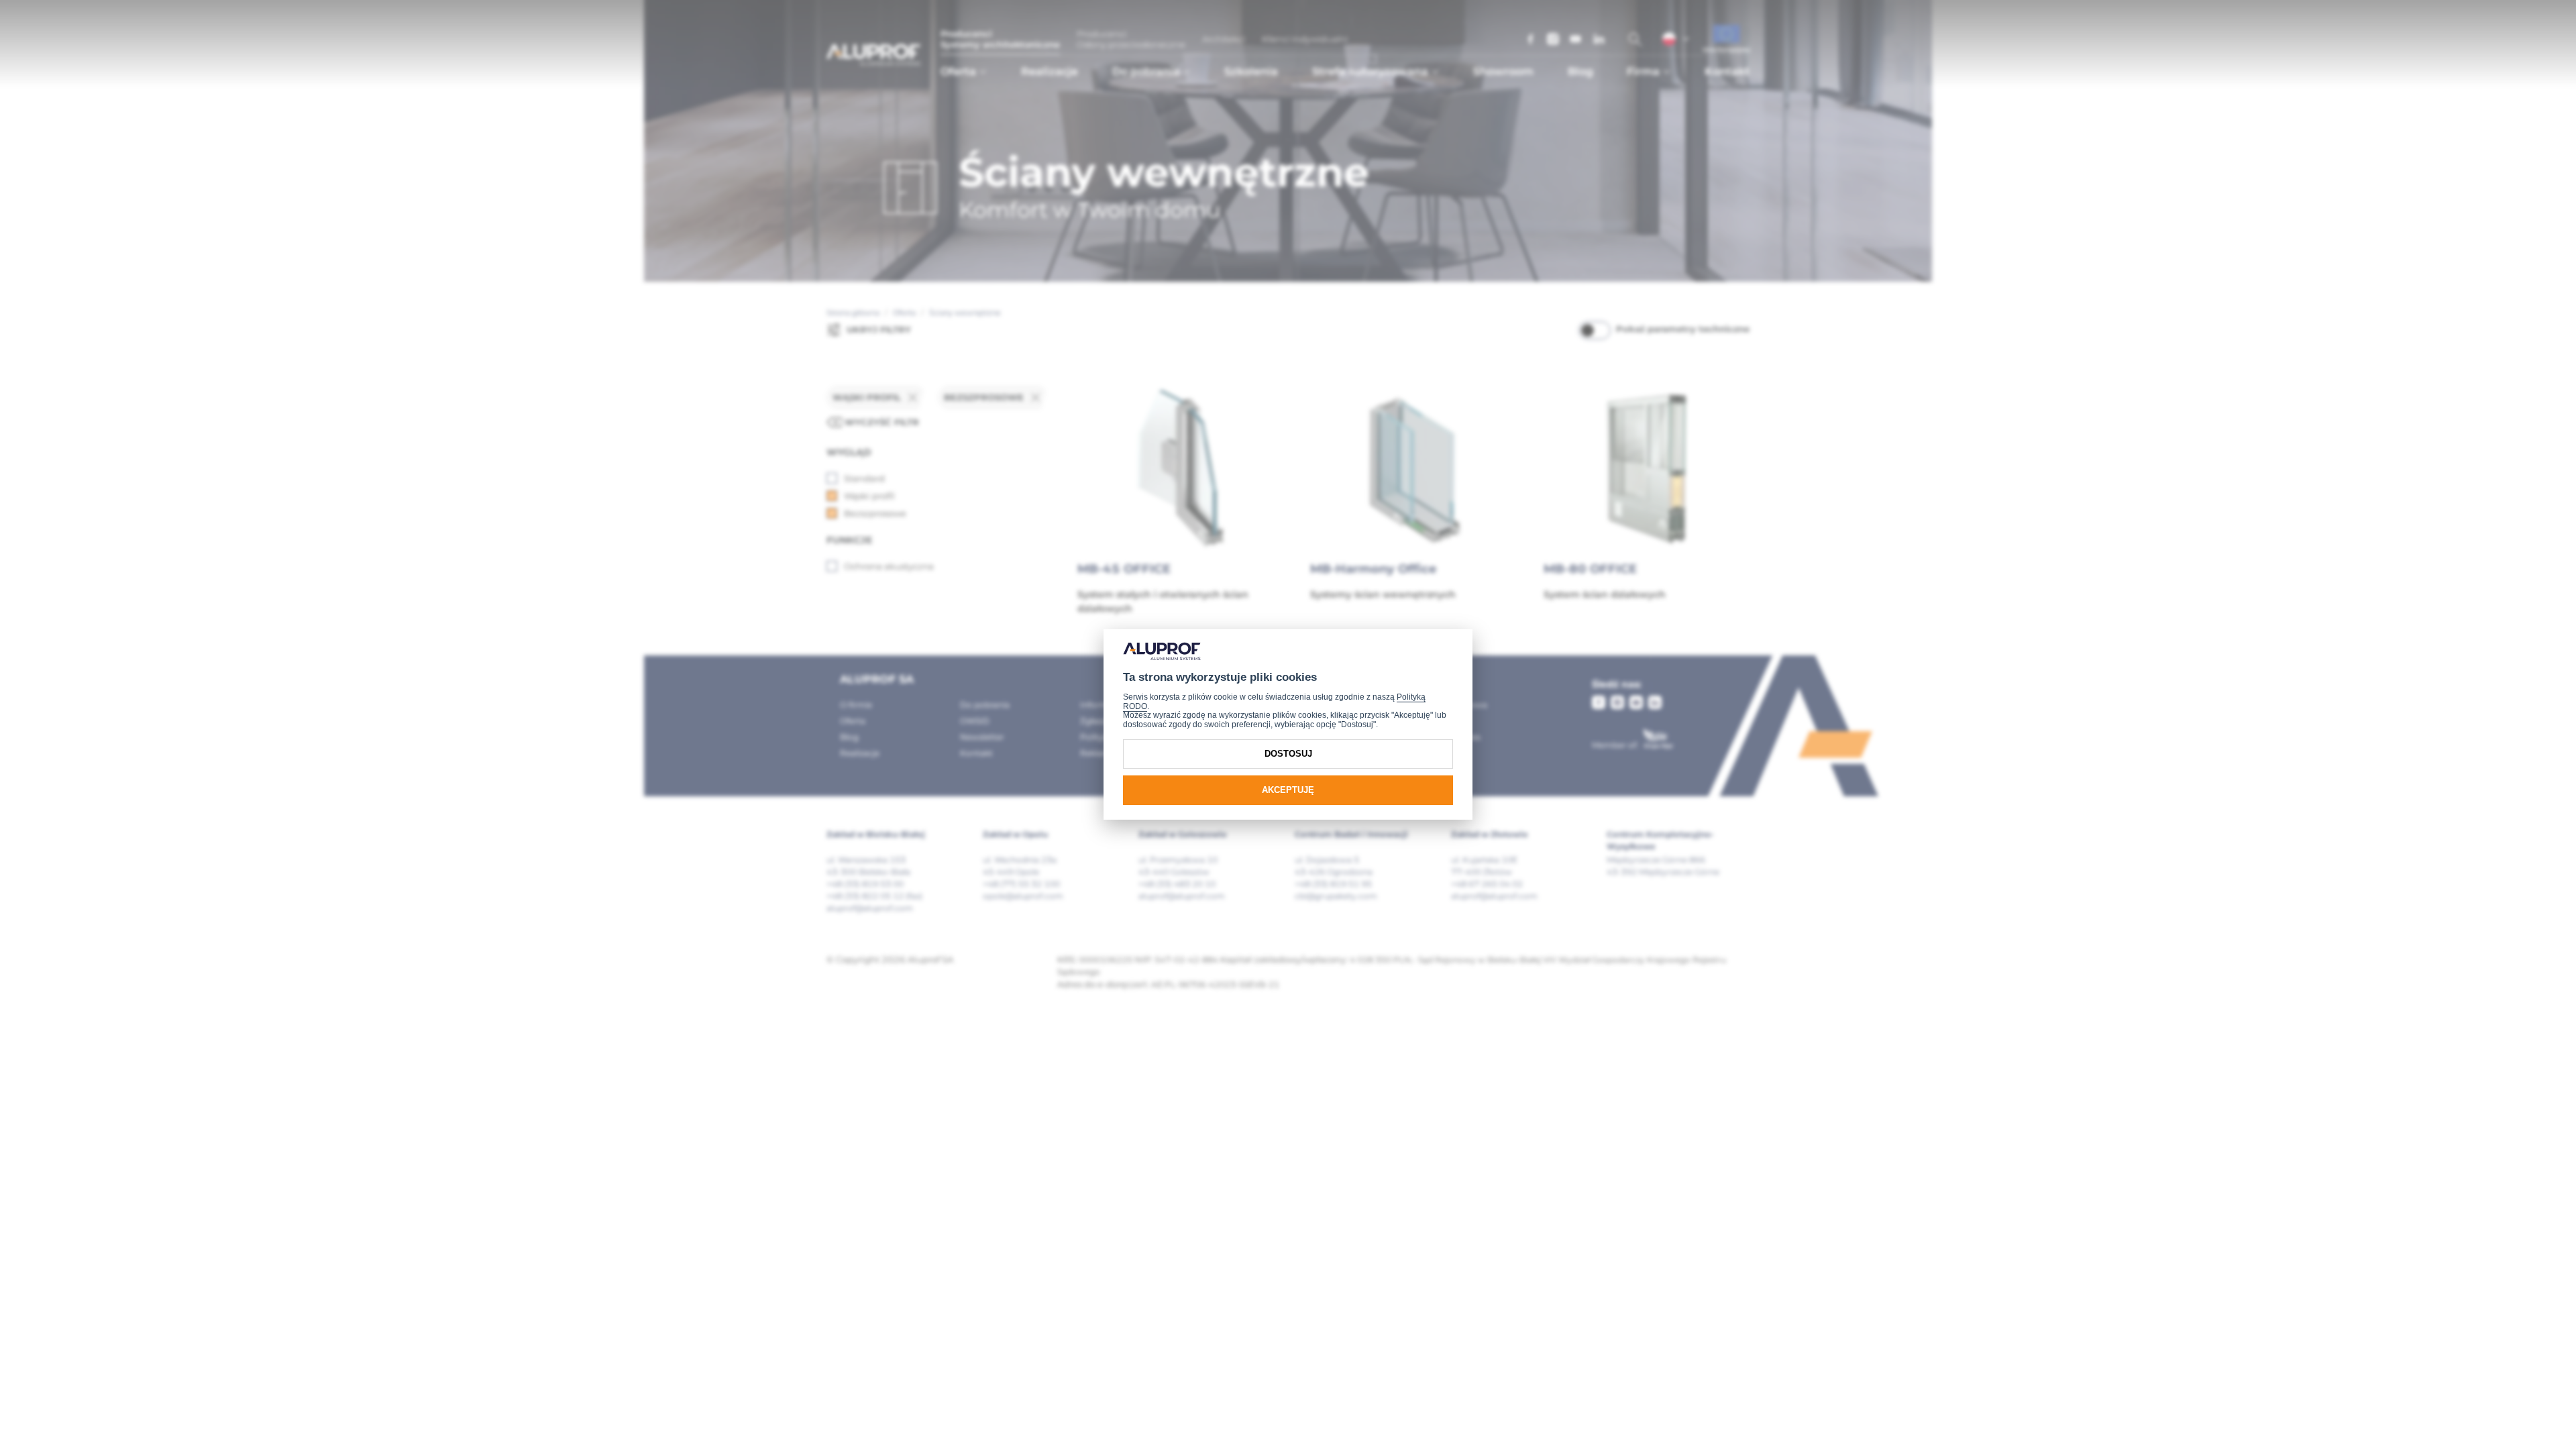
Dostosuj (1288, 754)
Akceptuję (1288, 790)
